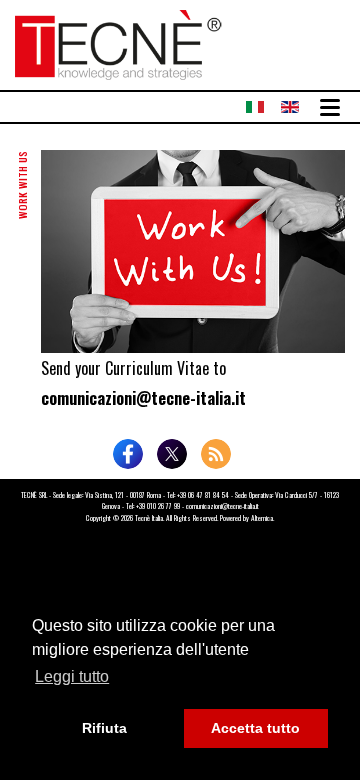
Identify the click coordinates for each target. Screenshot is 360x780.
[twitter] (172, 454)
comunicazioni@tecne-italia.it (143, 398)
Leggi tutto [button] (72, 676)
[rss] (216, 454)
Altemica (262, 517)
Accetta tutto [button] (255, 728)
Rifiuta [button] (104, 728)
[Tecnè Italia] (118, 42)
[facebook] (128, 454)
